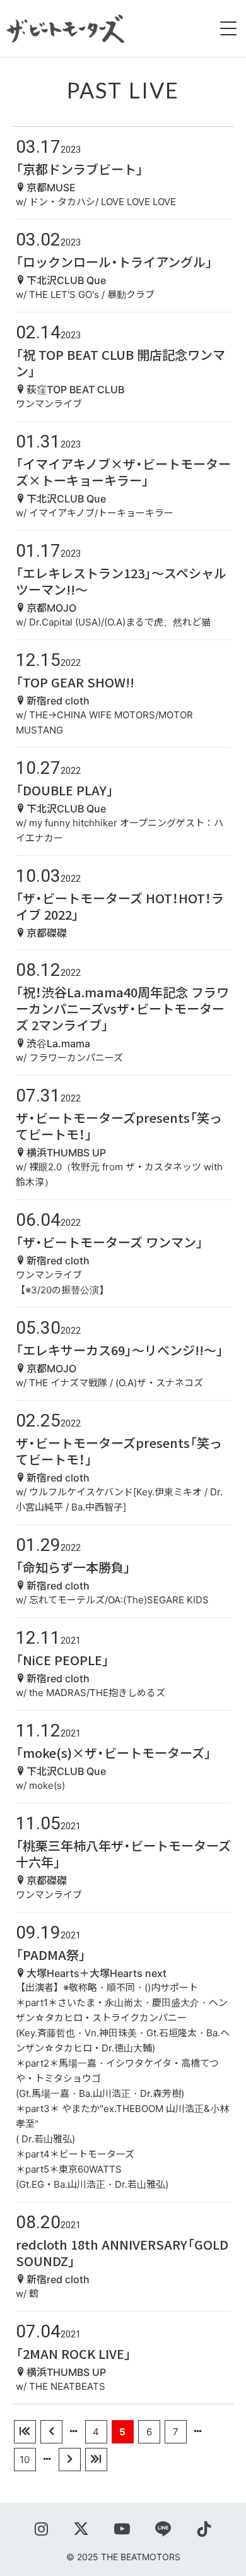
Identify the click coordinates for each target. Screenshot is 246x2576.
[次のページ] (70, 2460)
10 (25, 2460)
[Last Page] (96, 2460)
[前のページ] (51, 2432)
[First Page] (25, 2432)
